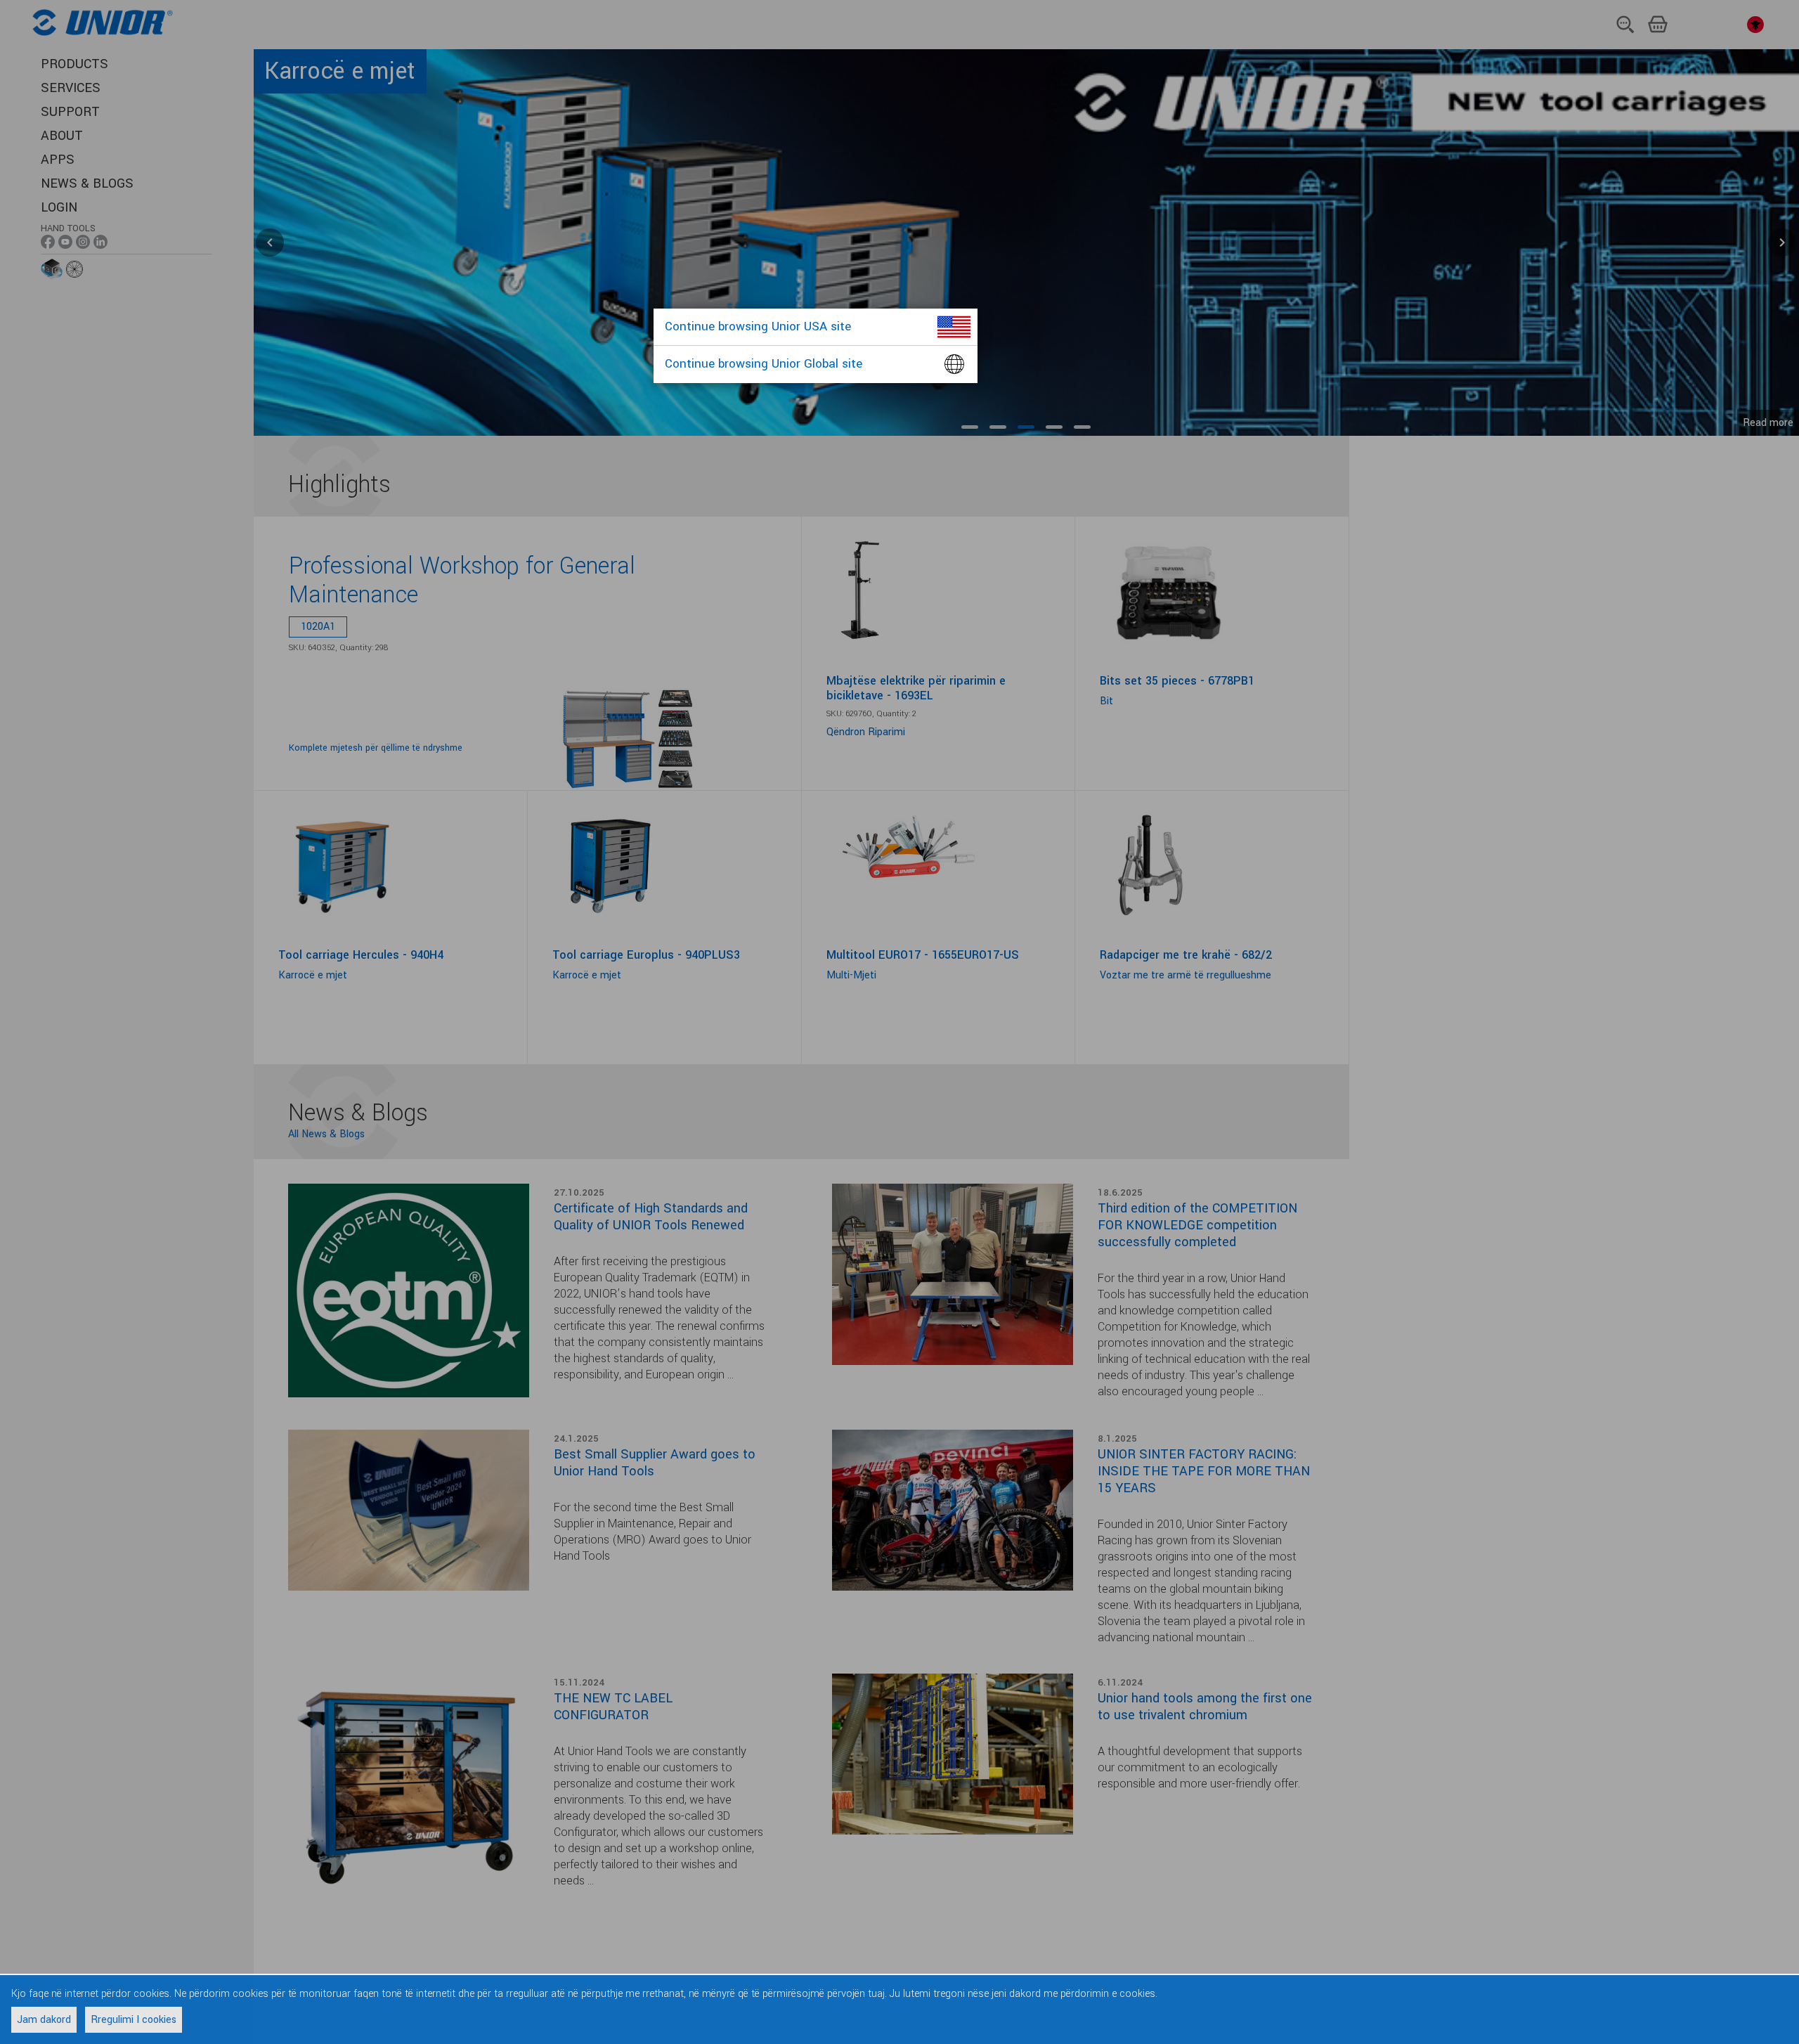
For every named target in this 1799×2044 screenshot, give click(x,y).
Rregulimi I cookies (134, 2020)
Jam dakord (44, 2020)
